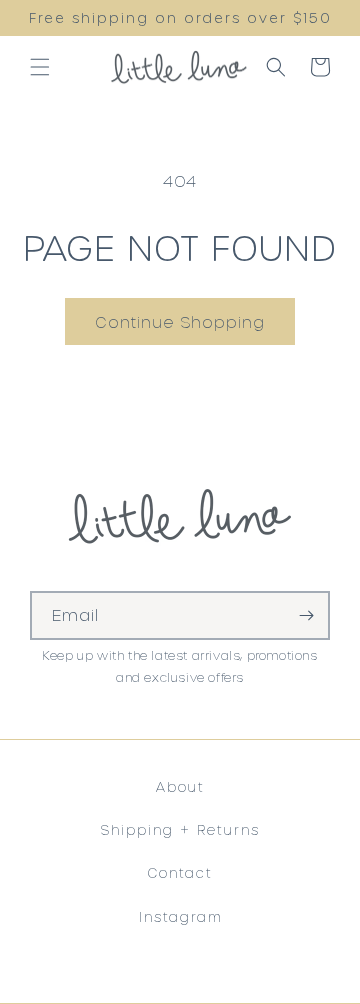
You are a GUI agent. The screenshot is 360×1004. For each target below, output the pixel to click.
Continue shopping (180, 322)
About (180, 786)
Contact (180, 872)
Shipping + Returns (180, 829)
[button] (40, 67)
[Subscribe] (306, 615)
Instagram (180, 916)
